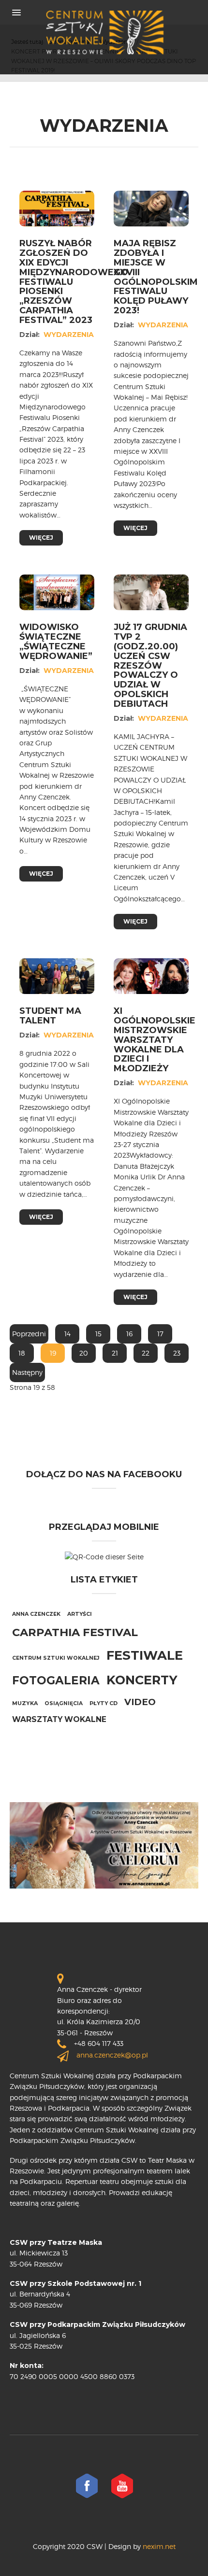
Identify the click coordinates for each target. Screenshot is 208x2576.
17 (160, 1334)
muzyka (25, 1703)
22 (146, 1353)
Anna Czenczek (36, 1614)
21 (115, 1353)
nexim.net (158, 2546)
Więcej (41, 538)
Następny (27, 1372)
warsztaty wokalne (59, 1719)
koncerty (142, 1680)
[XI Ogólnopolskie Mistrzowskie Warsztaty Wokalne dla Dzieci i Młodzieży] (151, 975)
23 (177, 1353)
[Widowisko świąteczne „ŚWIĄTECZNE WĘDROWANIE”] (57, 592)
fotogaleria (56, 1680)
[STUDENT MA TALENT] (57, 975)
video (140, 1702)
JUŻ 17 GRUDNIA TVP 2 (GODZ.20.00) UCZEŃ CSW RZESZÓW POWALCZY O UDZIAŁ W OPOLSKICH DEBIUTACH (150, 665)
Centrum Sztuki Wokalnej (56, 1658)
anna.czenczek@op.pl (112, 2055)
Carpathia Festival (75, 1632)
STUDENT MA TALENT (50, 1016)
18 (22, 1353)
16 (129, 1334)
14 (67, 1334)
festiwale (145, 1655)
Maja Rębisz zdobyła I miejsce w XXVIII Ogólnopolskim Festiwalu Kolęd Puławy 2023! (156, 277)
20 (84, 1353)
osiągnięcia (64, 1703)
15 (98, 1334)
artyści (80, 1614)
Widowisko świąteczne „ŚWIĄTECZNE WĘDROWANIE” (56, 641)
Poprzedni (29, 1334)
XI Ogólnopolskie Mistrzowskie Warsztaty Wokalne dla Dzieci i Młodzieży (155, 1040)
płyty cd (104, 1703)
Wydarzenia (69, 335)
